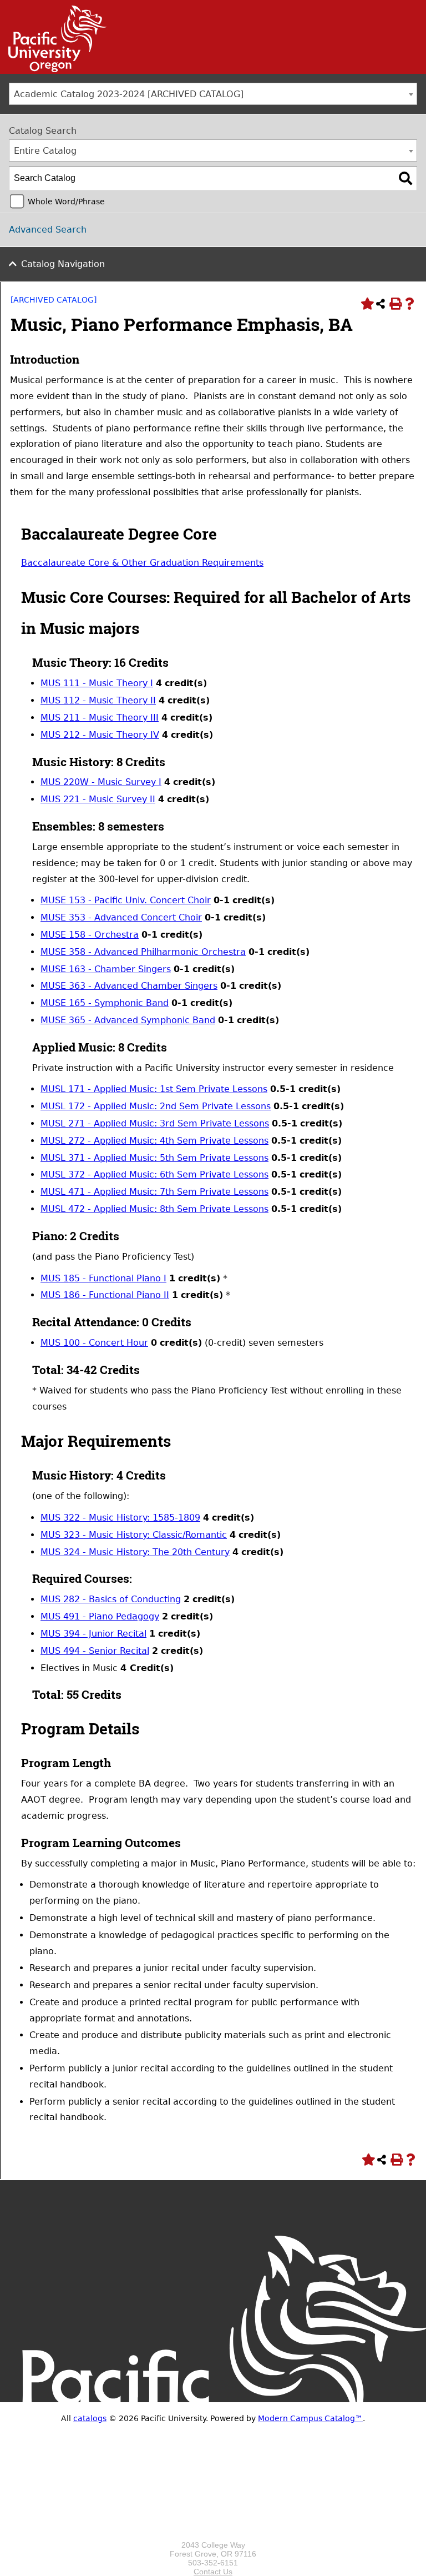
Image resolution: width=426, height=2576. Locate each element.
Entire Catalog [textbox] (45, 151)
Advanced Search (48, 230)
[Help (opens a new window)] (409, 304)
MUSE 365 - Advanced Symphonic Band (128, 1020)
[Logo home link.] (213, 2536)
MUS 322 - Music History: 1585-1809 (120, 1518)
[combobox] (213, 94)
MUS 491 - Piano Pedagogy (100, 1616)
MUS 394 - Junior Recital (93, 1634)
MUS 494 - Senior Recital (95, 1651)
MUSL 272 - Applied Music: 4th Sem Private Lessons (154, 1141)
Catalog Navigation (63, 264)
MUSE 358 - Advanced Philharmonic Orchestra (143, 952)
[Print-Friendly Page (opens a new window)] (395, 304)
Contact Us (213, 2572)
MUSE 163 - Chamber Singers (106, 969)
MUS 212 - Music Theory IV (100, 735)
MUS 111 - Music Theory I (97, 683)
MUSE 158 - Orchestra (90, 935)
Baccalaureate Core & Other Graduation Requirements (142, 563)
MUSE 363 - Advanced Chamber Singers (129, 986)
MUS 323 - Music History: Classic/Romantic (134, 1535)
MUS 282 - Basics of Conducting (111, 1599)
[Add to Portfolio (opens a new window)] (366, 304)
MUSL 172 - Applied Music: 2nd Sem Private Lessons (156, 1106)
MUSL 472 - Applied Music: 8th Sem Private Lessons (154, 1209)
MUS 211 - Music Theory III (100, 718)
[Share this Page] (381, 304)
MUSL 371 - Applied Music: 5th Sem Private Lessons (154, 1158)
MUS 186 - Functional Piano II (105, 1295)
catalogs (90, 2418)
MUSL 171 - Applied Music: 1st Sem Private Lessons (154, 1089)
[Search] (405, 178)
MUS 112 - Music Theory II (98, 700)
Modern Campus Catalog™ (310, 2418)
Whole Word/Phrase (66, 202)
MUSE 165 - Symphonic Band (105, 1003)
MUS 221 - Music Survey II (98, 799)
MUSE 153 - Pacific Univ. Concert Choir (126, 900)
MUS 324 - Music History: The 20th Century (135, 1552)
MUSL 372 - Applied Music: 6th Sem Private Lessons (154, 1174)
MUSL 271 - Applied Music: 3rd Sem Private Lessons (155, 1123)
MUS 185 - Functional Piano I (103, 1278)
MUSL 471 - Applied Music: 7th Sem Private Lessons (154, 1192)
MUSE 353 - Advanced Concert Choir (121, 917)
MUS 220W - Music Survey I (101, 782)
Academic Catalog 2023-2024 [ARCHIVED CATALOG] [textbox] (129, 94)
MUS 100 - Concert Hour (94, 1343)
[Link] (53, 69)
